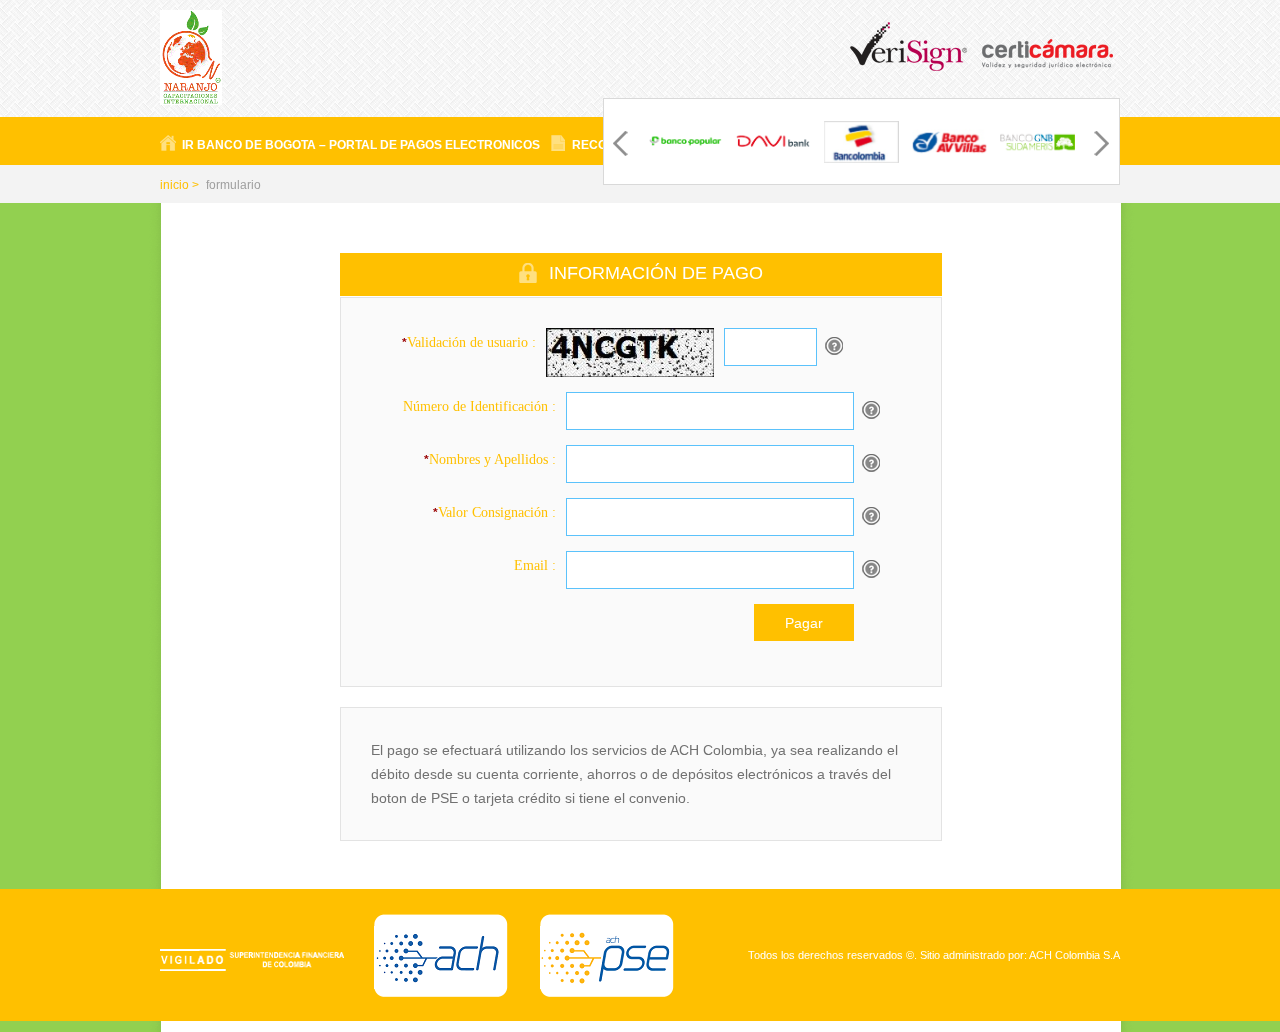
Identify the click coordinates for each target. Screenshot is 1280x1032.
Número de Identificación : (479, 406)
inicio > (179, 185)
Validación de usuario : (469, 342)
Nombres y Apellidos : (490, 459)
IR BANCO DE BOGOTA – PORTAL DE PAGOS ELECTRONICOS (361, 145)
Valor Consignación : (494, 512)
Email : (535, 565)
